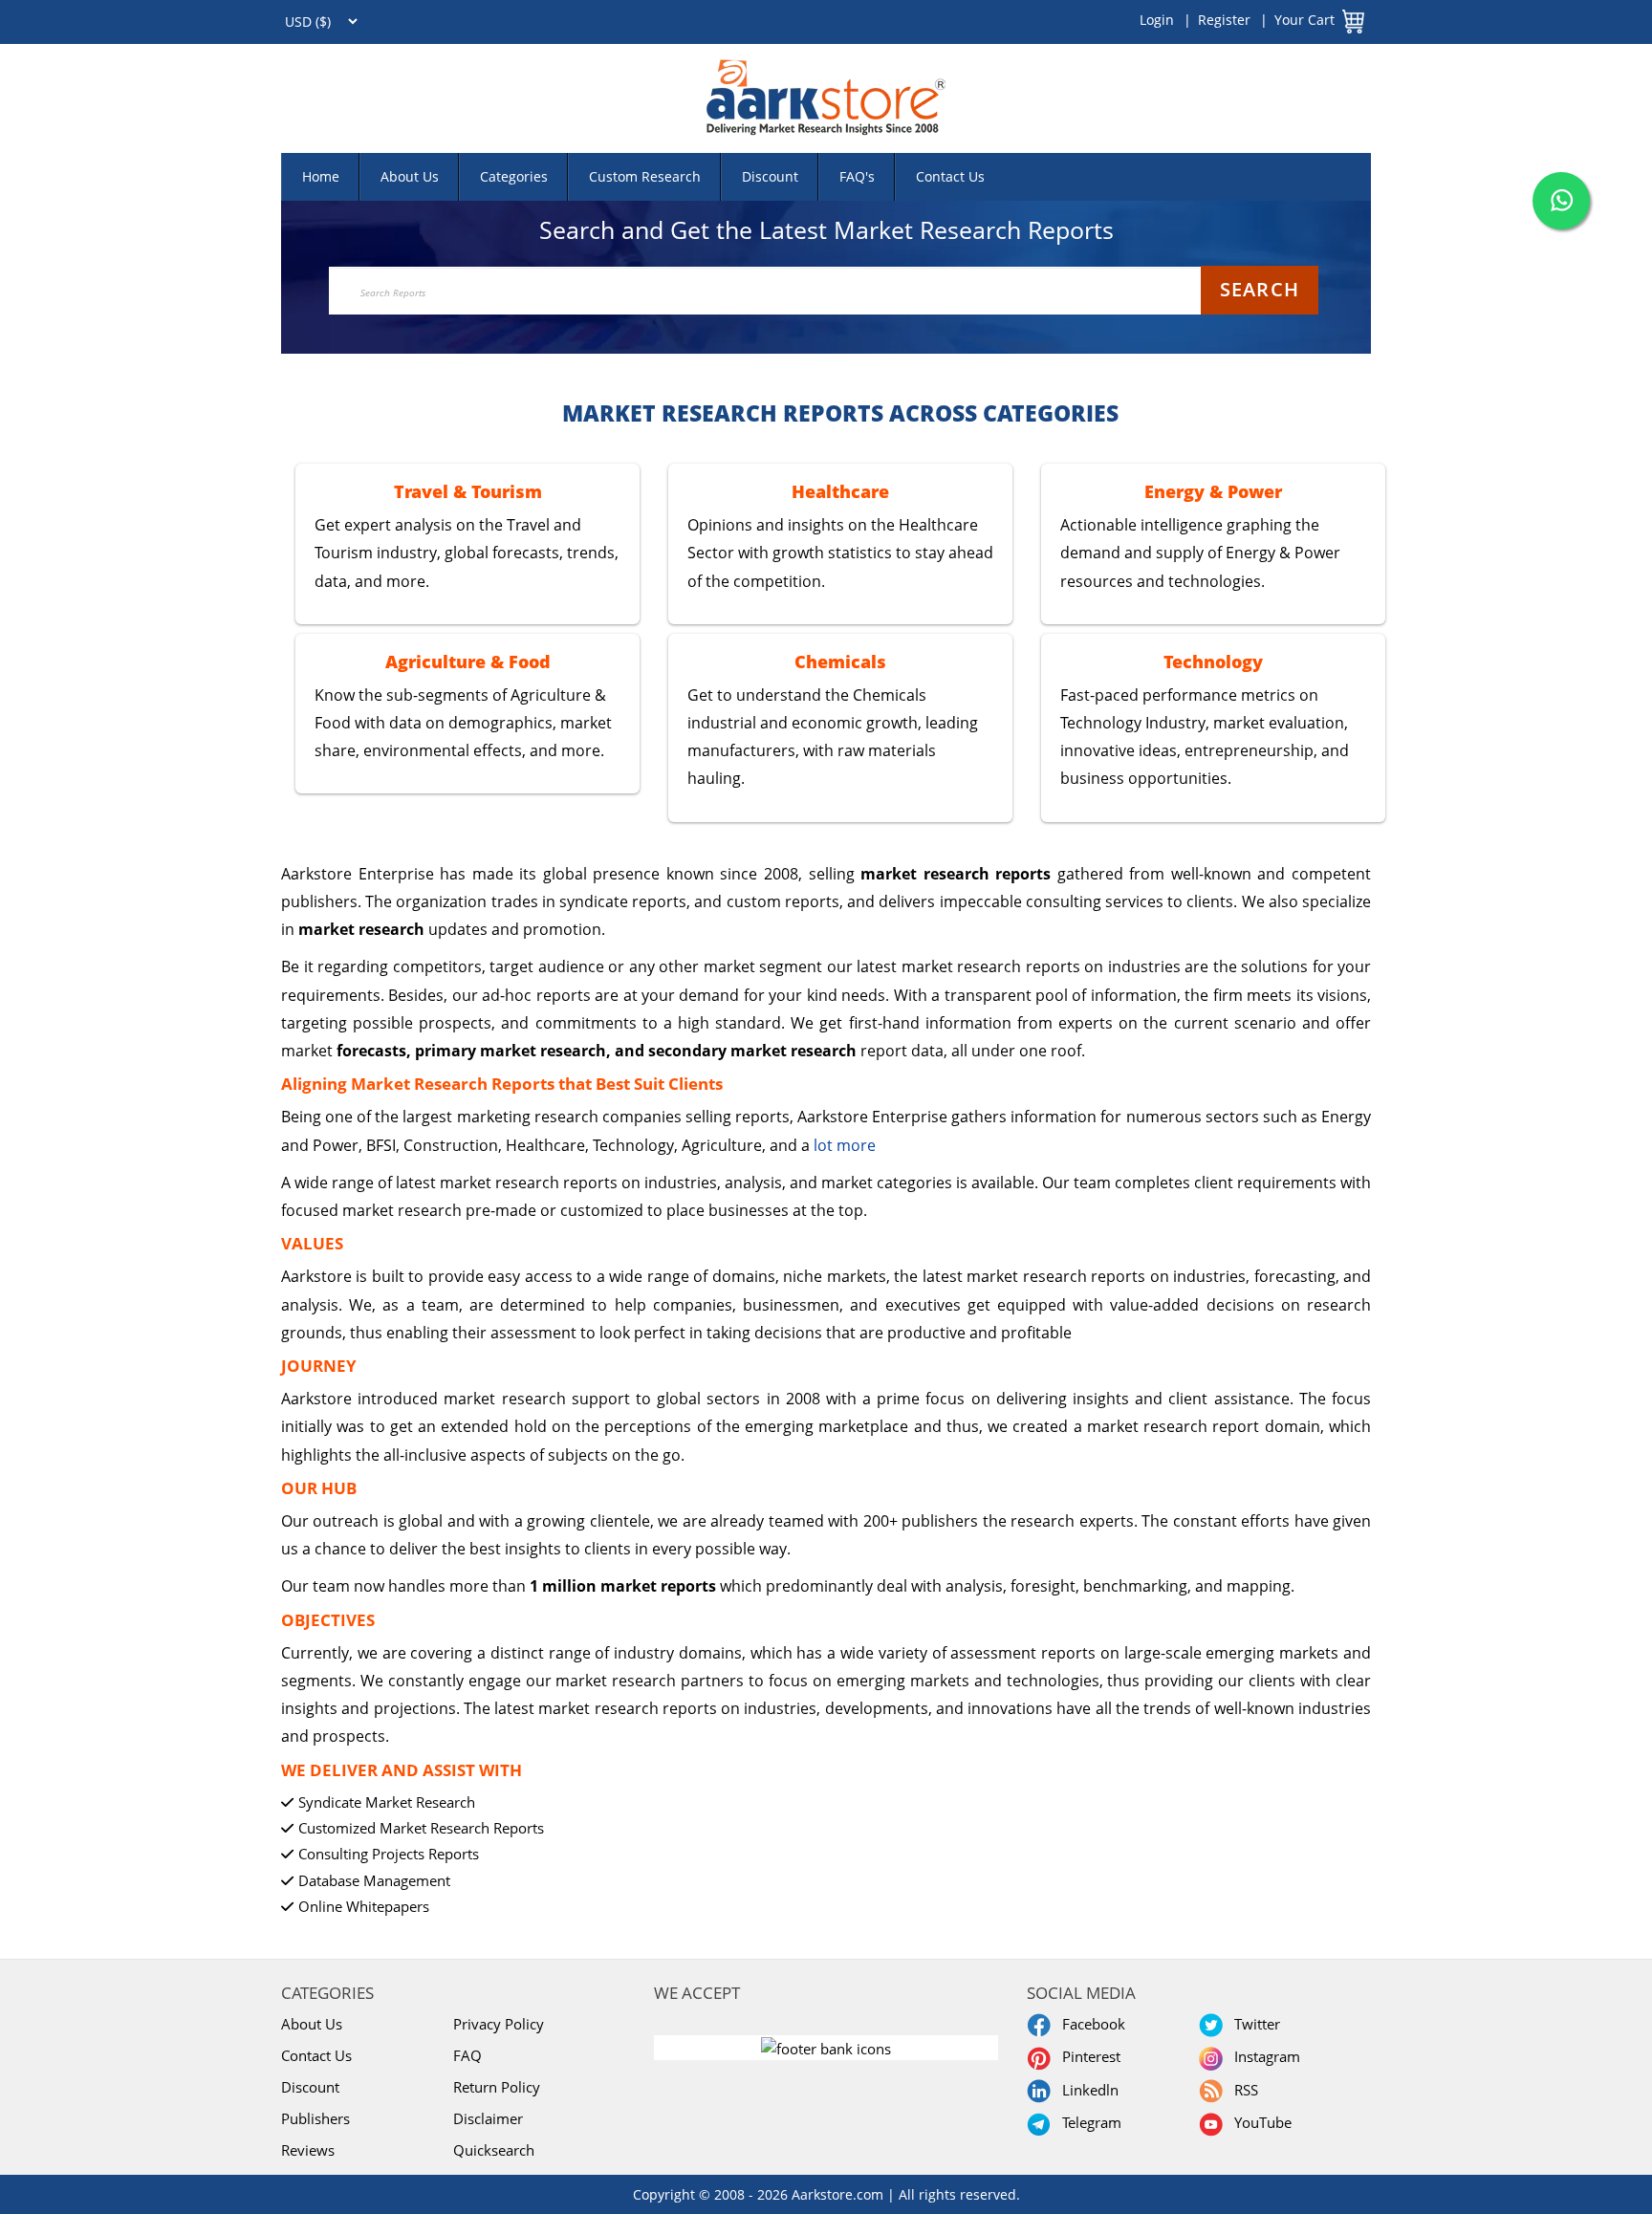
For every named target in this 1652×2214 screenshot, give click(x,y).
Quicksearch (494, 2150)
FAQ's (857, 176)
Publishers (315, 2118)
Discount (770, 176)
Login (1157, 20)
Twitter (1253, 2024)
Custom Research (645, 176)
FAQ (467, 2055)
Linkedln (1087, 2090)
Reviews (308, 2150)
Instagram (1263, 2056)
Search (1260, 289)
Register (1224, 20)
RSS (1242, 2090)
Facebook (1090, 2024)
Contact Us (950, 176)
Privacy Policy (499, 2024)
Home (321, 176)
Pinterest (1087, 2056)
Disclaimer (488, 2118)
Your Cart (1304, 20)
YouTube (1259, 2122)
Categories (514, 176)
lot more (845, 1145)
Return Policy (497, 2087)
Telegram (1088, 2122)
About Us (410, 176)
